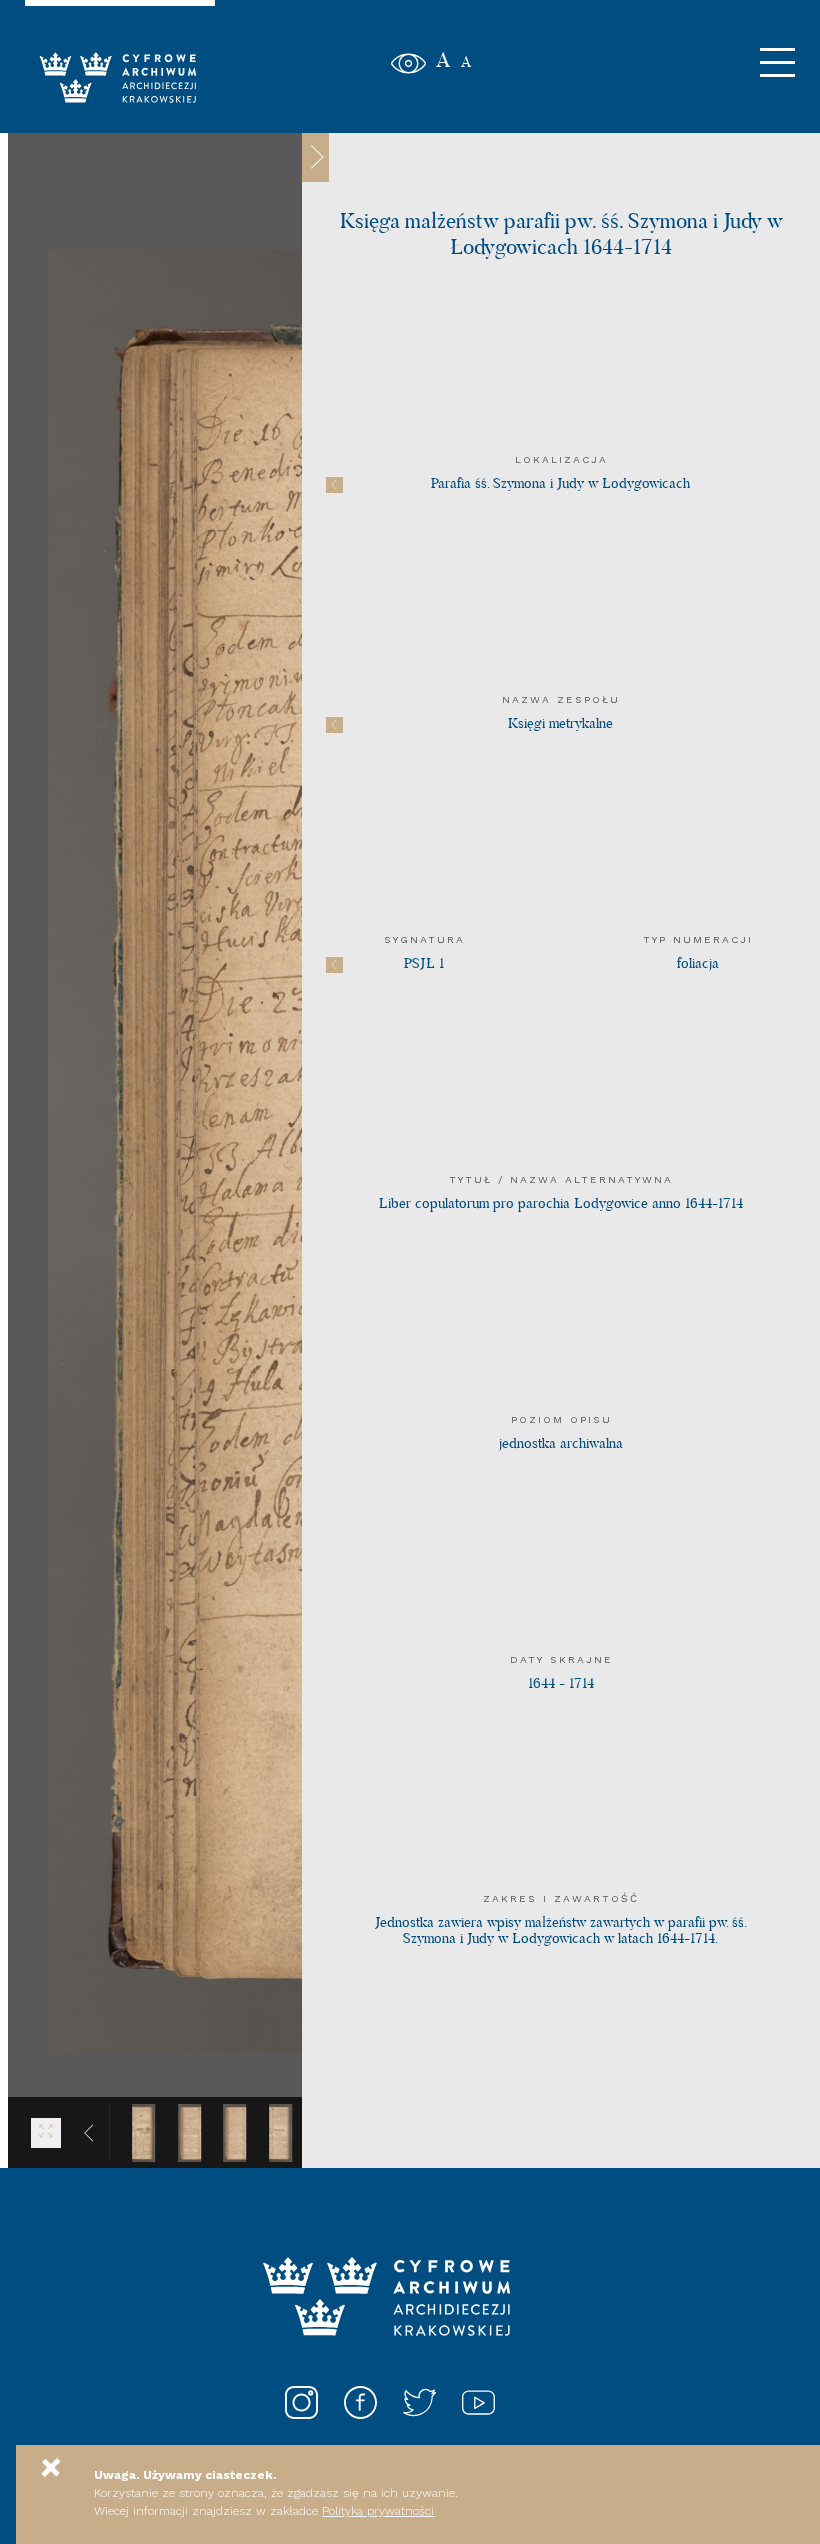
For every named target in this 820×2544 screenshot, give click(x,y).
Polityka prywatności (378, 2511)
